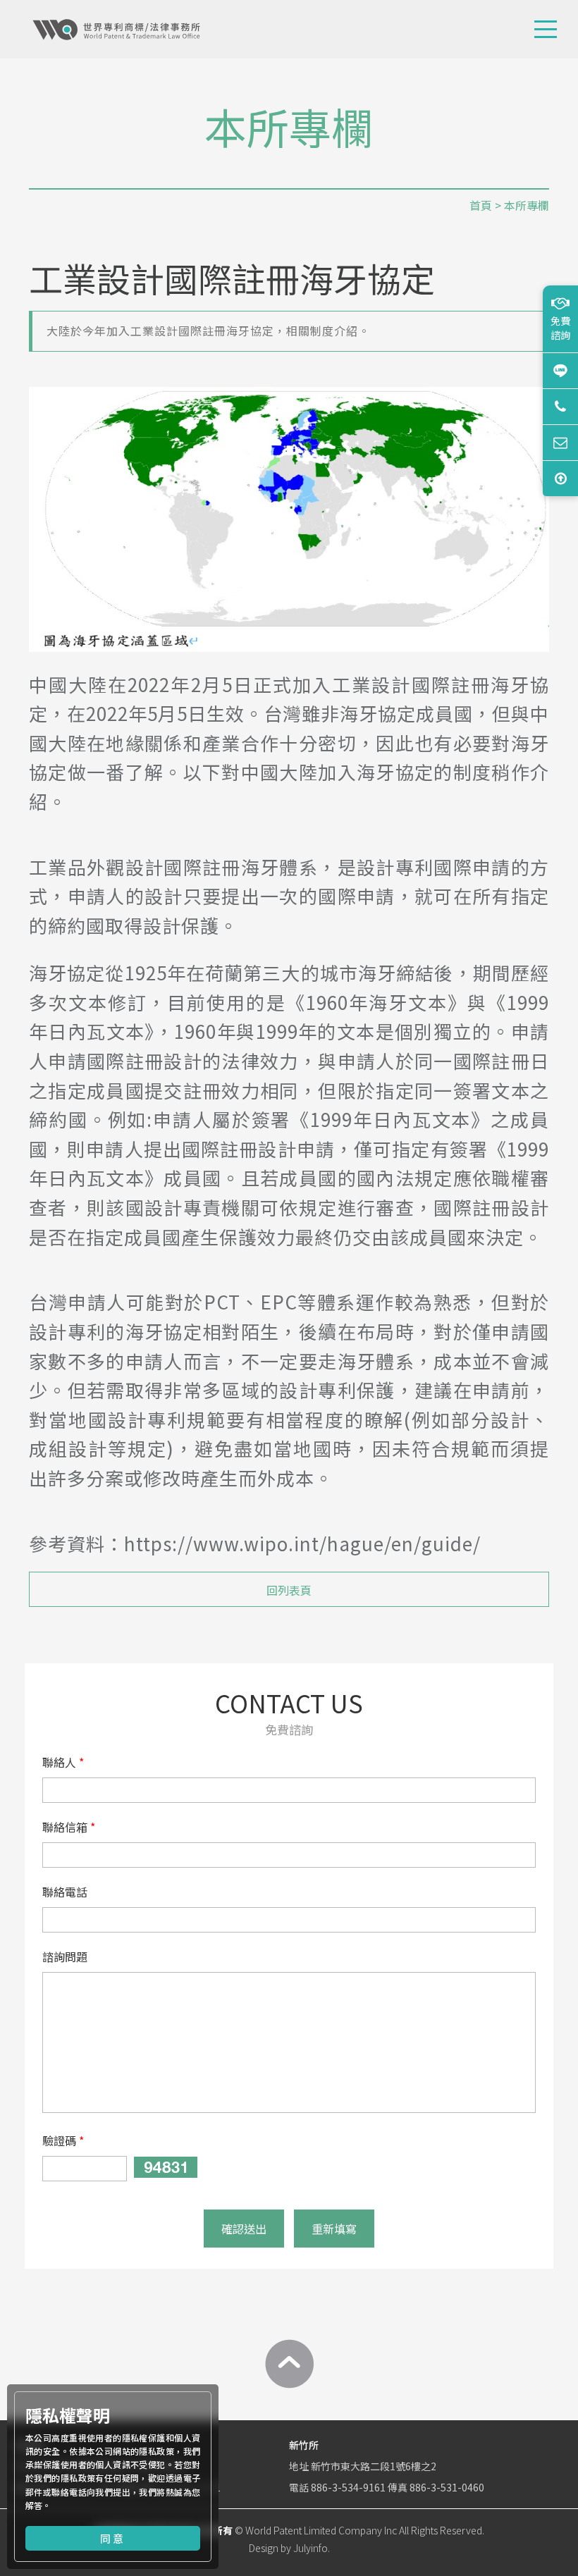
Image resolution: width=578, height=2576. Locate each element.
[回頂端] (289, 2364)
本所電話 (560, 406)
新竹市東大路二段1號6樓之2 (374, 2466)
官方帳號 (560, 370)
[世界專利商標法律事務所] (116, 30)
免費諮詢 (560, 328)
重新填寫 (334, 2229)
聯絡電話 (65, 1892)
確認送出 (244, 2229)
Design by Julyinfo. (289, 2548)
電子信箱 (560, 442)
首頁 (481, 205)
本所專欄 (527, 205)
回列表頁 (289, 1590)
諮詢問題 (65, 1956)
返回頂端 (560, 478)
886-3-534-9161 (348, 2487)
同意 (113, 2538)
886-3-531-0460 (447, 2487)
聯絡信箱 (65, 1827)
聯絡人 (59, 1762)
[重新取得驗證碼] (166, 2167)
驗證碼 (59, 2140)
